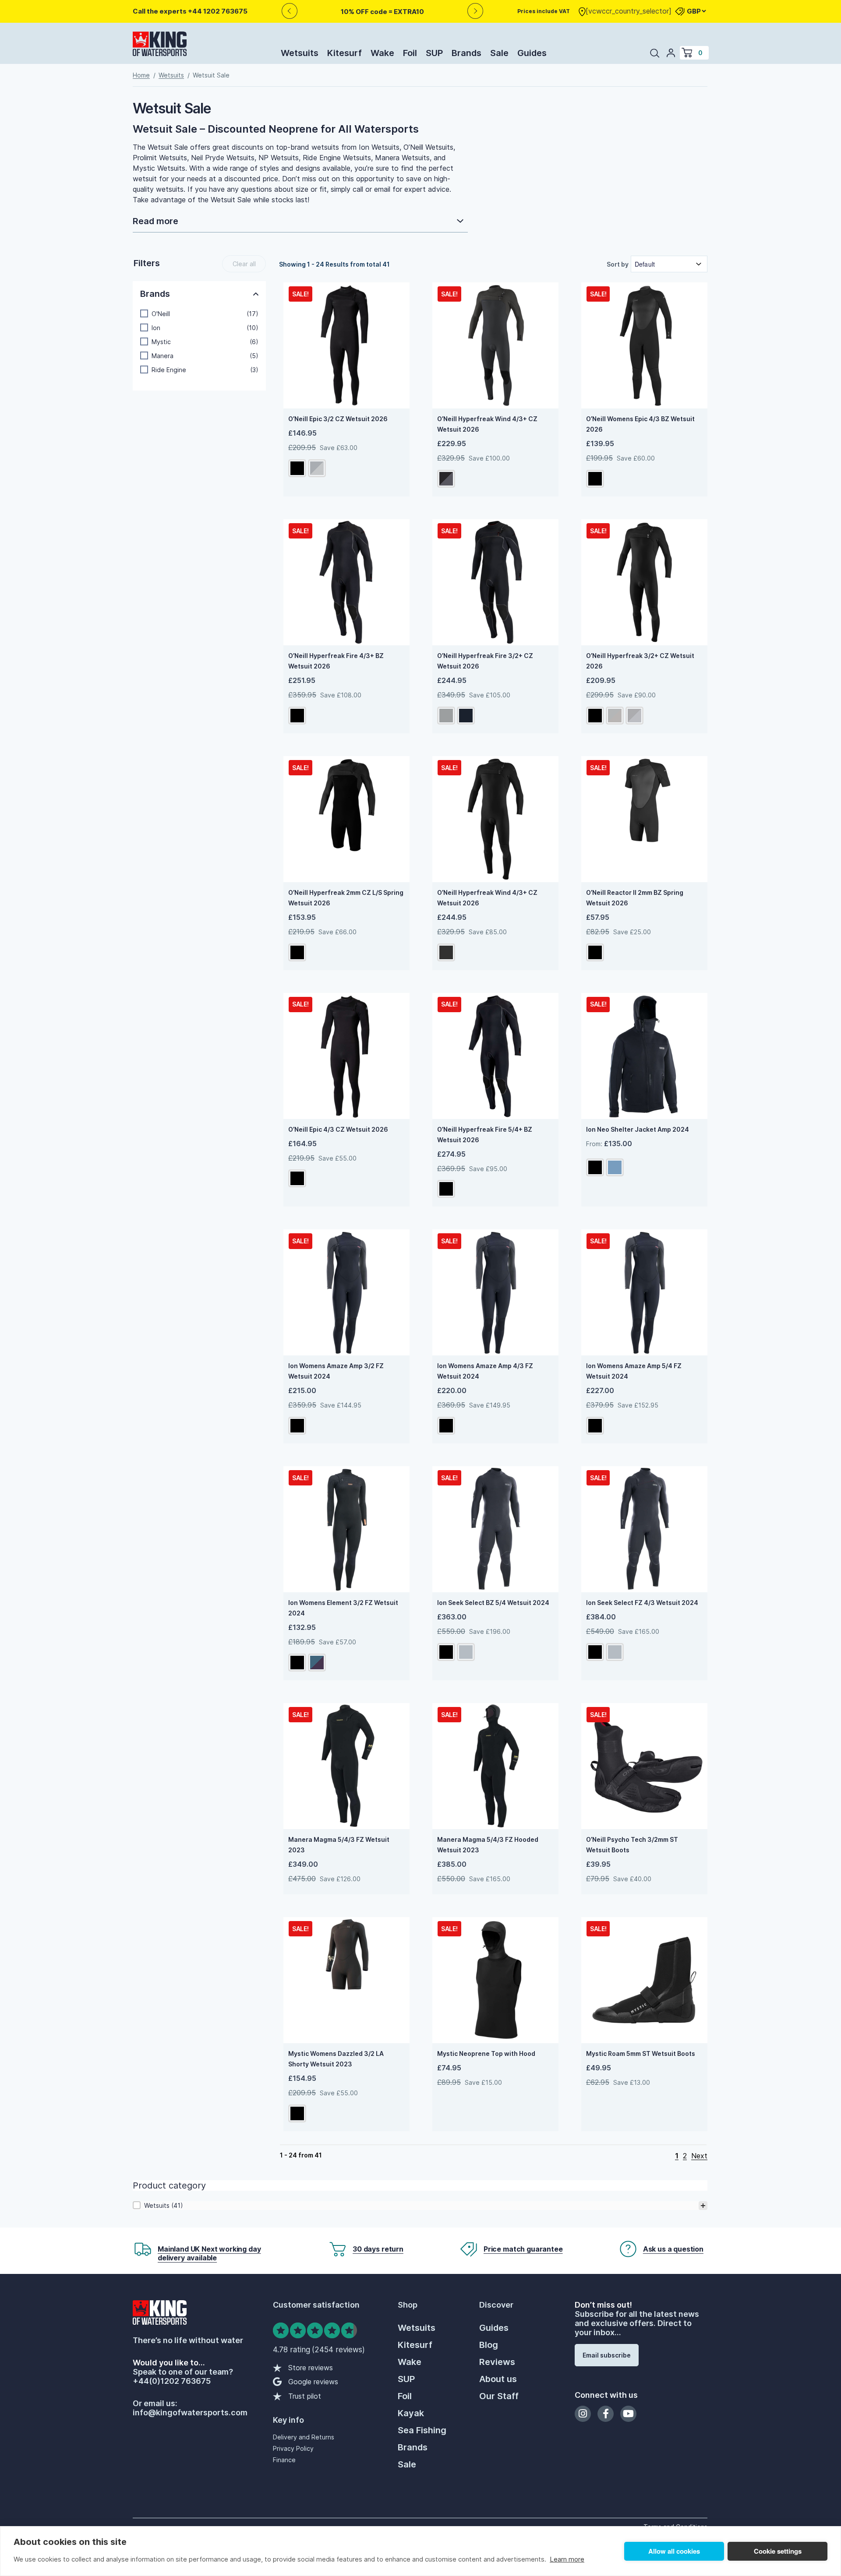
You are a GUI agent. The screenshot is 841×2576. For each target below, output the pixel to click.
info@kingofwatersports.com (190, 2412)
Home (141, 75)
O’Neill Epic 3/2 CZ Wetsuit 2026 (338, 419)
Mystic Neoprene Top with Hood (486, 2053)
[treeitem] (420, 2206)
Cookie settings (778, 2551)
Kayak (411, 2413)
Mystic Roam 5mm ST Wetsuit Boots (641, 2053)
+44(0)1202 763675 (172, 2381)
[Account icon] (671, 53)
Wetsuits (300, 53)
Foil (410, 53)
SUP (434, 53)
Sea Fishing (422, 2430)
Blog (489, 2345)
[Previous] (289, 11)
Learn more (567, 2559)
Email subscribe (607, 2355)
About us (498, 2379)
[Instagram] (583, 2414)
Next (699, 2156)
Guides (532, 53)
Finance (284, 2460)
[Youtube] (628, 2414)
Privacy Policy (293, 2448)
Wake (382, 53)
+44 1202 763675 (218, 11)
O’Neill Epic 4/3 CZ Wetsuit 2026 (338, 1129)
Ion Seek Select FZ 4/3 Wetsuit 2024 (642, 1603)
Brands (466, 53)
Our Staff (499, 2396)
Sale (499, 53)
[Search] (655, 53)
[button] (199, 314)
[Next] (475, 11)
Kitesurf (345, 53)
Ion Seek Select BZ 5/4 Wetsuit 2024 (493, 1603)
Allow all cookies (674, 2551)
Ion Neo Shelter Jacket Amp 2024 (638, 1129)
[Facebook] (606, 2414)
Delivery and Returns (304, 2437)
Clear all (244, 264)
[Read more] (300, 222)
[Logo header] (160, 46)
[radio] (297, 468)
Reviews (497, 2362)
